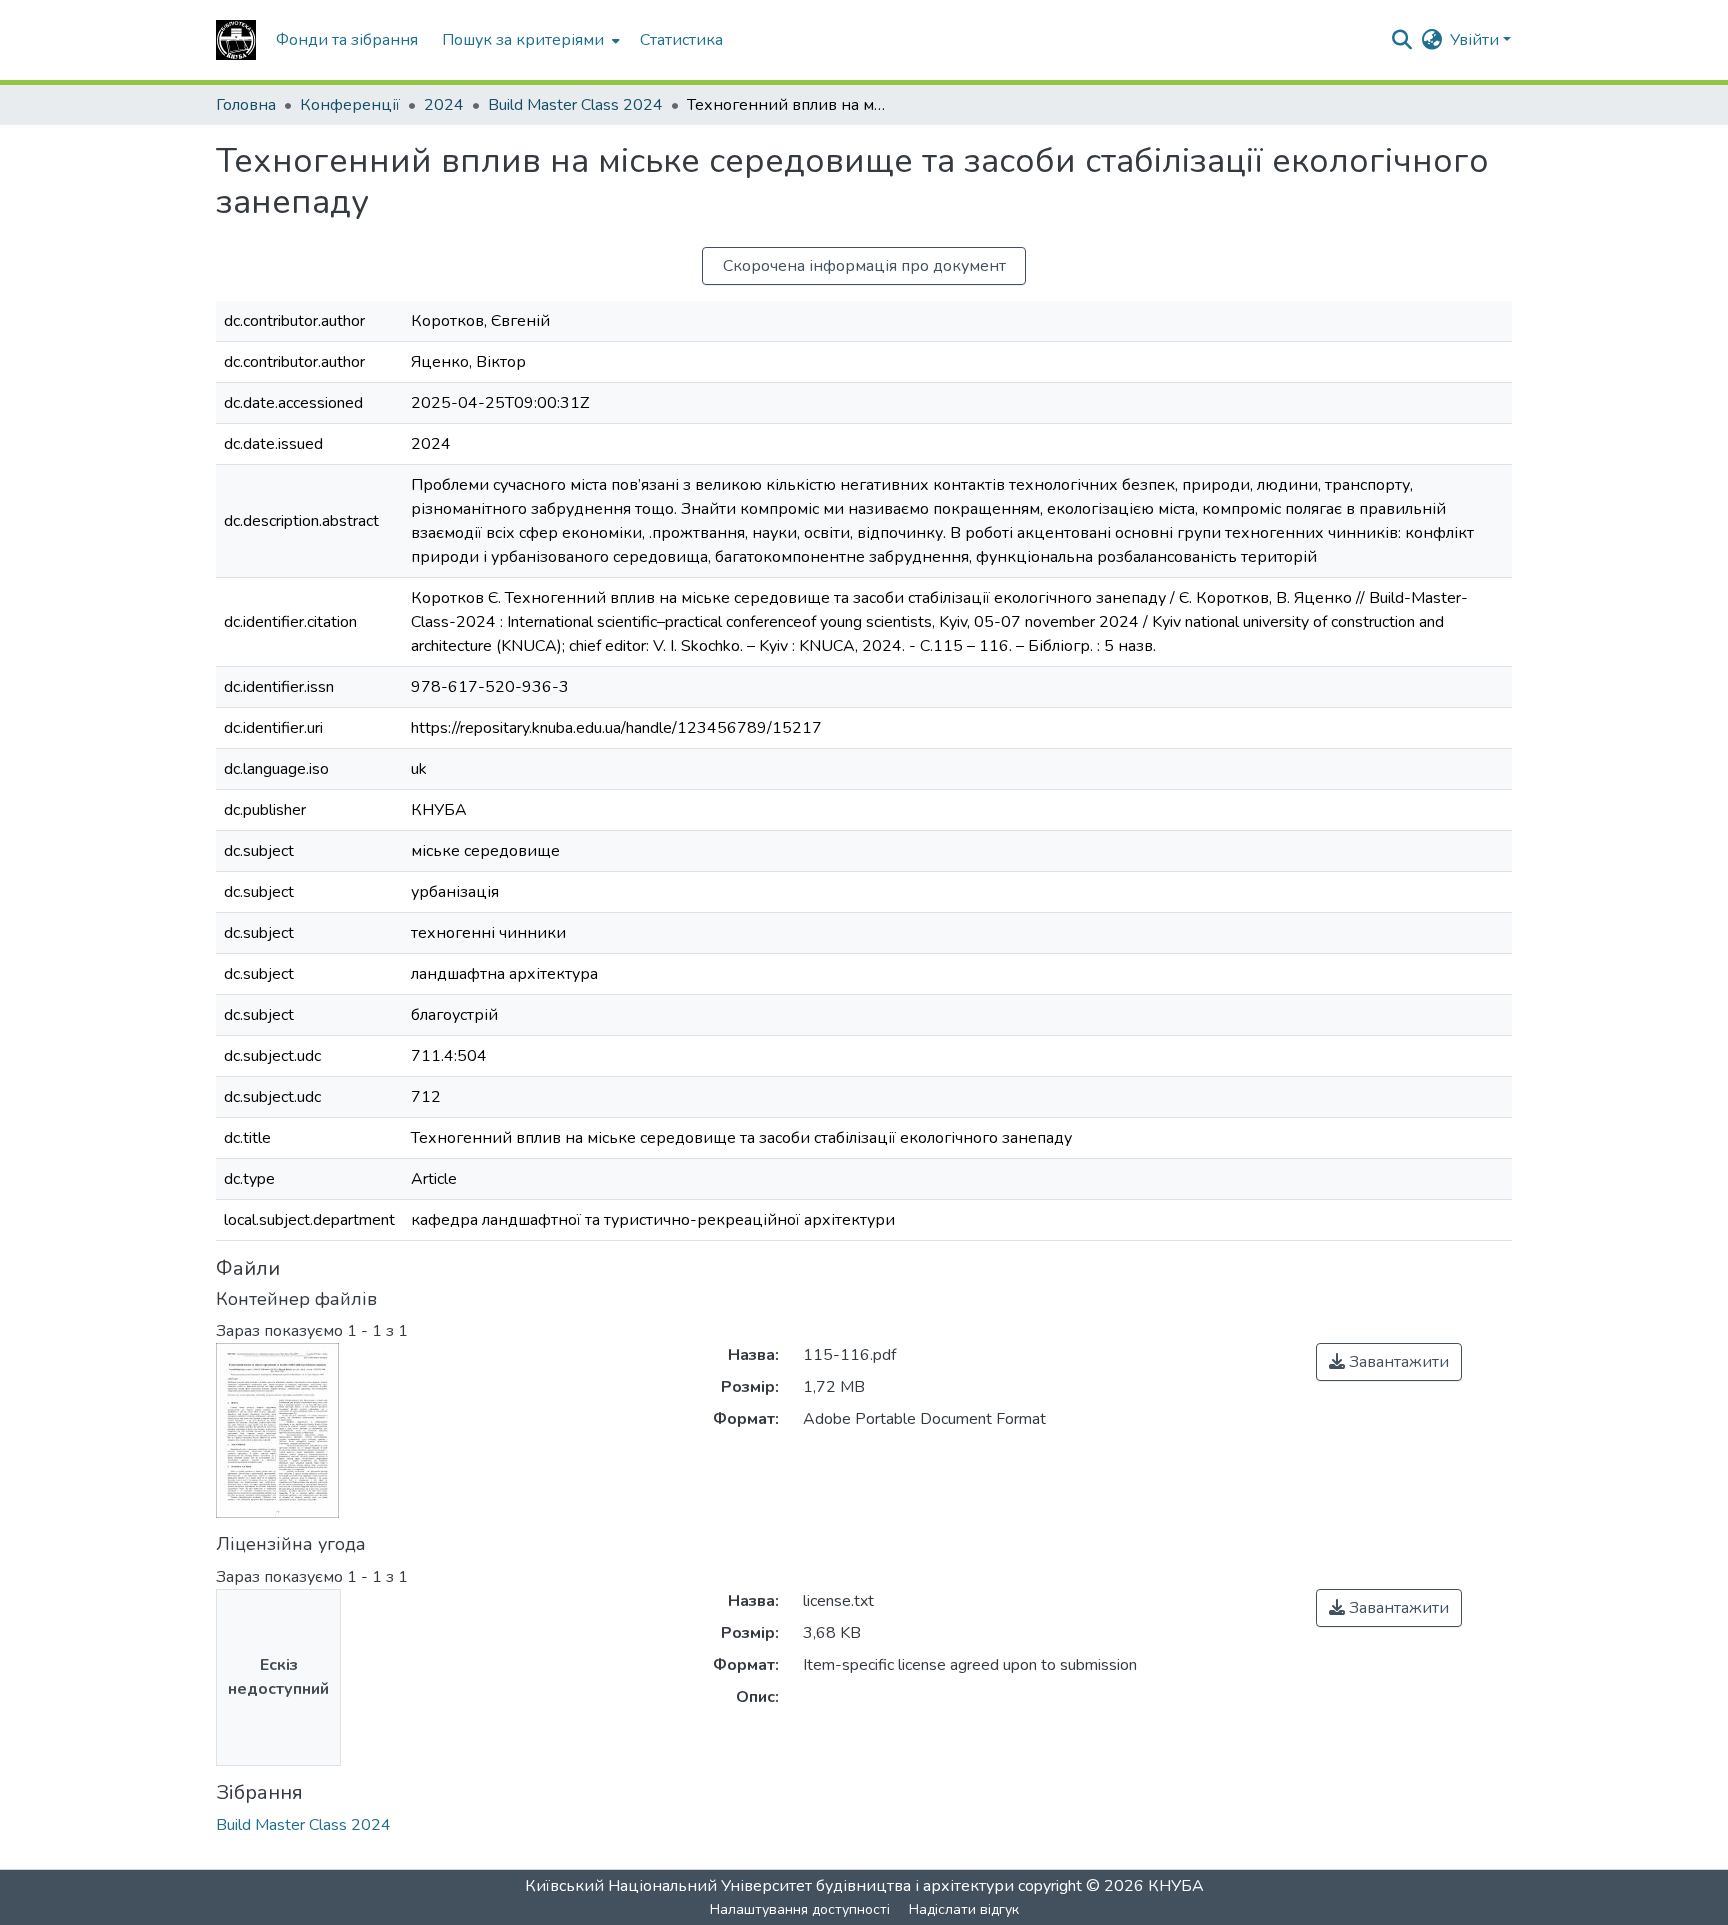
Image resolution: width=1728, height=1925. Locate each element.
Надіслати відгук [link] (964, 1909)
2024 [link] (444, 105)
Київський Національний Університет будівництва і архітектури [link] (769, 1886)
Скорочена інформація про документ (864, 266)
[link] (1389, 1362)
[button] (236, 40)
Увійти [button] (1476, 40)
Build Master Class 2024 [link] (575, 105)
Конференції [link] (350, 105)
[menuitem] (529, 40)
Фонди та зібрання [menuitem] (347, 40)
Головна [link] (246, 105)
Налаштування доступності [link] (800, 1909)
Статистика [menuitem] (681, 40)
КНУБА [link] (1176, 1886)
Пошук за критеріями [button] (523, 40)
